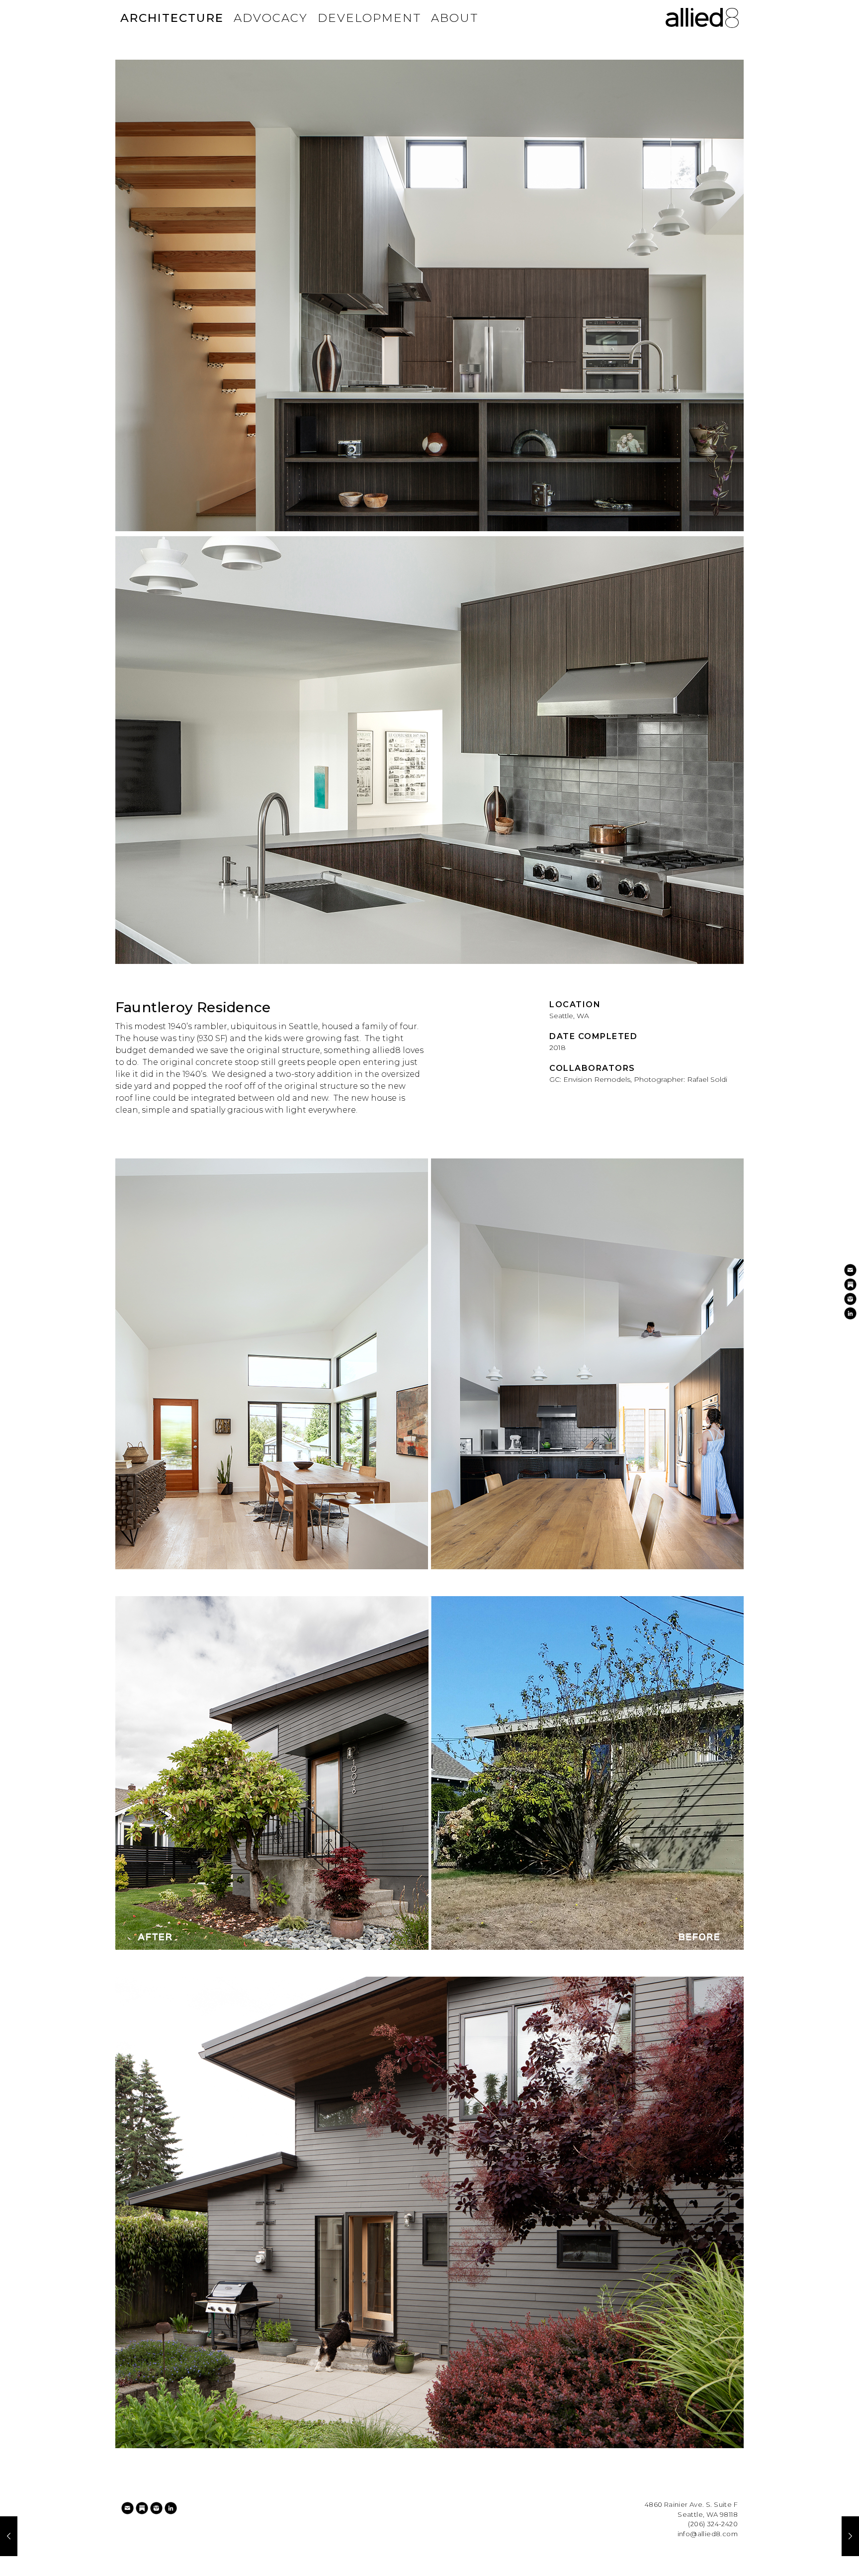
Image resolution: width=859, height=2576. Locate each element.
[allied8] (702, 18)
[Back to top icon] (811, 2556)
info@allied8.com (708, 2534)
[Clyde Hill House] (850, 2536)
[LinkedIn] (171, 2508)
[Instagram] (156, 2508)
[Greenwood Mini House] (9, 2536)
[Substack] (142, 2508)
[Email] (128, 2508)
